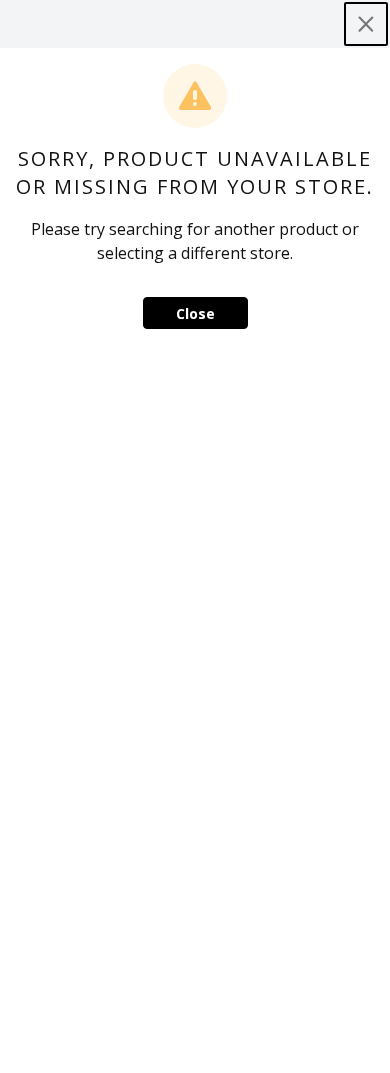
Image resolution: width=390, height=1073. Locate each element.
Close (195, 313)
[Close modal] (366, 24)
